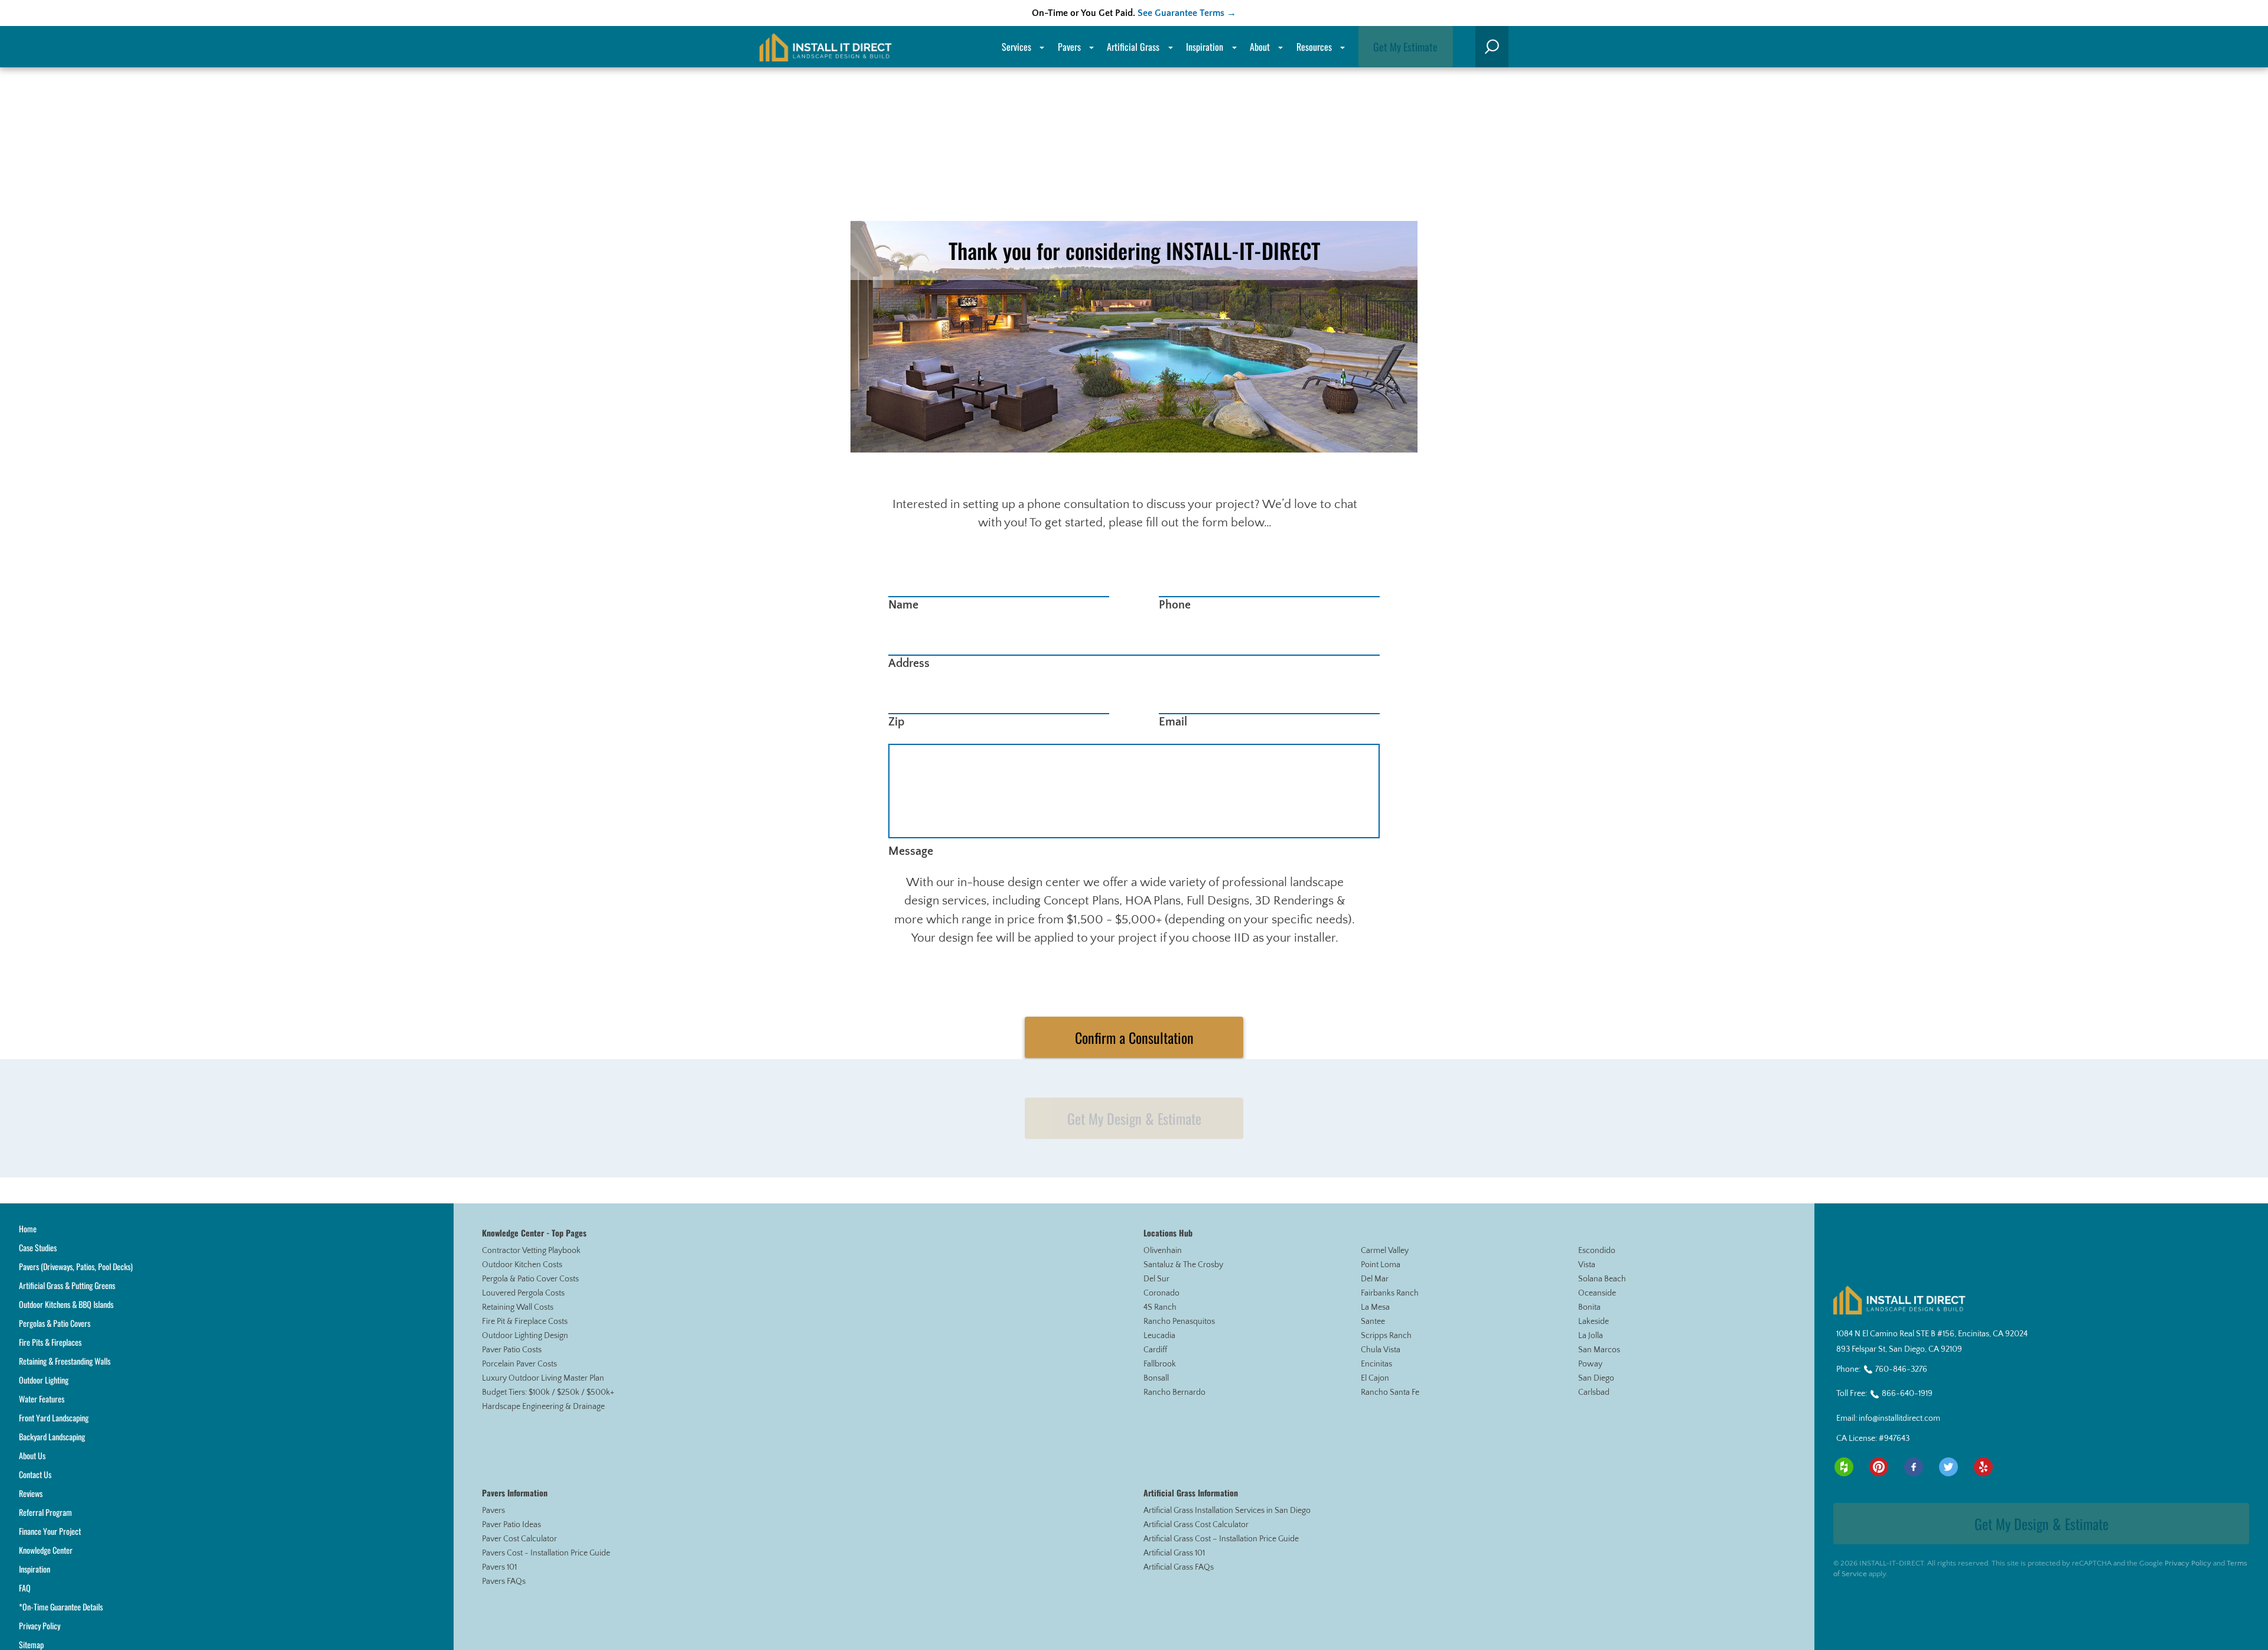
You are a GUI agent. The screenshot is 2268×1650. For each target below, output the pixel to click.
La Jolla (1591, 1336)
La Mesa (1375, 1307)
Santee (1373, 1322)
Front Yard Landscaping (54, 1418)
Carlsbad (1594, 1392)
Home (28, 1228)
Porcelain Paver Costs (519, 1364)
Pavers (493, 1511)
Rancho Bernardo (1174, 1392)
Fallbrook (1160, 1364)
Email (1173, 722)
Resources (1314, 47)
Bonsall (1156, 1378)
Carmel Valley (1385, 1251)
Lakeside (1594, 1322)
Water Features (42, 1399)
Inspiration (1205, 47)
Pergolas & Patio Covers (55, 1323)
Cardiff (1155, 1350)
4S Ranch (1160, 1307)
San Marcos (1599, 1350)
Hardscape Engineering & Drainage (543, 1407)
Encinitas (1376, 1364)
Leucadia (1159, 1336)
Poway (1590, 1364)
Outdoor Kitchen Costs (522, 1265)
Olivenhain (1163, 1251)
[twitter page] (1948, 1467)
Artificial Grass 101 (1174, 1553)
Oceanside (1597, 1293)
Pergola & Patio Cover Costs (530, 1279)
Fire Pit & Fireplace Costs (525, 1322)
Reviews (31, 1493)
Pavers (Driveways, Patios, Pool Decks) (76, 1266)
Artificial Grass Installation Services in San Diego (1227, 1511)
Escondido (1597, 1251)
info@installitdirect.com (1899, 1418)
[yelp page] (1983, 1467)
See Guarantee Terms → (1187, 13)
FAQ (25, 1588)
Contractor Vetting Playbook (531, 1251)
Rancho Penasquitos (1179, 1322)
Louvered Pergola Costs (523, 1293)
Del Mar (1375, 1279)
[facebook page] (1914, 1467)
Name (903, 605)
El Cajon (1375, 1378)
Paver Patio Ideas (511, 1525)
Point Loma (1381, 1265)
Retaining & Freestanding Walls (65, 1361)
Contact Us (35, 1474)
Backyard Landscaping (52, 1436)
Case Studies (38, 1247)
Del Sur (1156, 1279)
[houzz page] (1844, 1467)
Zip (897, 722)
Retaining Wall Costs (518, 1307)
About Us (32, 1455)
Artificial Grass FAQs (1179, 1567)
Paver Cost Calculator (519, 1539)
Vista (1587, 1265)
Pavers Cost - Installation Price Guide (546, 1553)
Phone (1175, 605)
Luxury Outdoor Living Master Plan (543, 1378)
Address (909, 663)
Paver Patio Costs (512, 1350)
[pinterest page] (1879, 1467)
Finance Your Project (50, 1531)
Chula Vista (1381, 1350)
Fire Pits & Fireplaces (50, 1342)
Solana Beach (1602, 1279)
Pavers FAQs (504, 1581)
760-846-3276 (1901, 1369)
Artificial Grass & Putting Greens (67, 1285)
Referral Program (45, 1512)
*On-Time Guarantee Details (61, 1607)
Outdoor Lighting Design (525, 1336)
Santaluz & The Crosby (1183, 1265)
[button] (1492, 47)
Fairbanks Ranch (1390, 1293)
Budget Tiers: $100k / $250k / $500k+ (548, 1392)
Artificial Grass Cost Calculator (1196, 1525)
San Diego (1596, 1378)
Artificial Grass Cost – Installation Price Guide (1221, 1539)
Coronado (1161, 1293)
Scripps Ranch (1386, 1336)
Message (911, 851)
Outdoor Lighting (44, 1380)
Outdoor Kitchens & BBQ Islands (66, 1304)
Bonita (1589, 1307)
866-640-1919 (1907, 1394)
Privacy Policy (40, 1625)
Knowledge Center (46, 1550)
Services (1016, 47)
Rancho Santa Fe (1390, 1392)
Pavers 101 (499, 1567)
